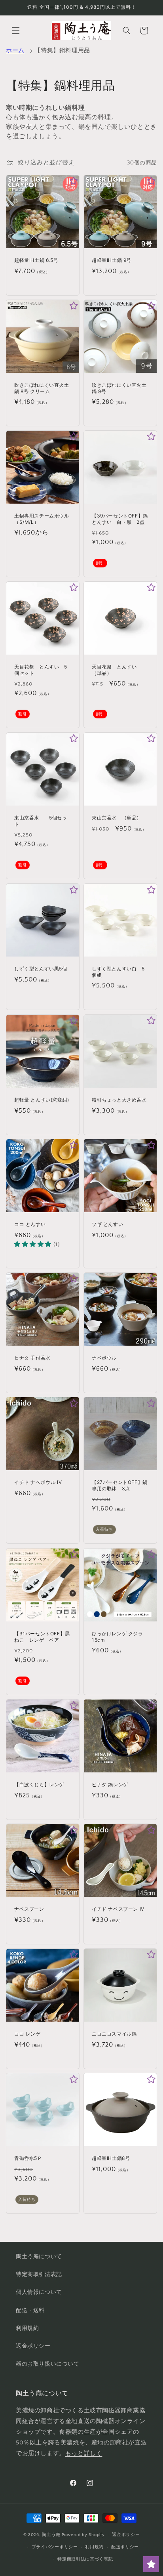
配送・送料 (30, 2311)
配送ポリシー (125, 2547)
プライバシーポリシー (55, 2547)
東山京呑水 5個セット (41, 821)
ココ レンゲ (27, 2034)
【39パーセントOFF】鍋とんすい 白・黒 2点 (120, 519)
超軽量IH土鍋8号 (111, 2158)
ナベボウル (104, 1358)
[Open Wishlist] (151, 2564)
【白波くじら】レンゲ (39, 1784)
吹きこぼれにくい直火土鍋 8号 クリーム (42, 388)
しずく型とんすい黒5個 (41, 969)
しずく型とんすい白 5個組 (118, 972)
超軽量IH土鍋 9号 (112, 260)
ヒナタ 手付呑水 (32, 1358)
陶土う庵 (51, 2535)
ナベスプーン (29, 1909)
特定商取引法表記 (39, 2274)
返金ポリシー (33, 2346)
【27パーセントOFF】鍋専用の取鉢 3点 (120, 1485)
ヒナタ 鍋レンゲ (110, 1784)
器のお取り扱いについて (48, 2364)
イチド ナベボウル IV (38, 1482)
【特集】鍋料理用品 (62, 51)
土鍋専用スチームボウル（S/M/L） (42, 519)
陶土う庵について (39, 2257)
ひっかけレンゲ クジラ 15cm (118, 1637)
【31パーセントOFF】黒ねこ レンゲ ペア (42, 1637)
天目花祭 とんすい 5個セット (41, 670)
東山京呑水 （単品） (117, 818)
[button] (16, 31)
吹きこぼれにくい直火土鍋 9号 (119, 388)
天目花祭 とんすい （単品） (117, 670)
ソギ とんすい (107, 1224)
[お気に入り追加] (74, 181)
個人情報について (39, 2292)
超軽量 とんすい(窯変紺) (42, 1100)
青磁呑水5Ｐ (28, 2158)
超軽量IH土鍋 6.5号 (36, 260)
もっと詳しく (84, 2453)
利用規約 (27, 2328)
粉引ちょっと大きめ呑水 (119, 1100)
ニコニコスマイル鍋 (114, 2034)
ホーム (15, 51)
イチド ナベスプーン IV (118, 1909)
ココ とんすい (30, 1224)
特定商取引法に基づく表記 (85, 2559)
